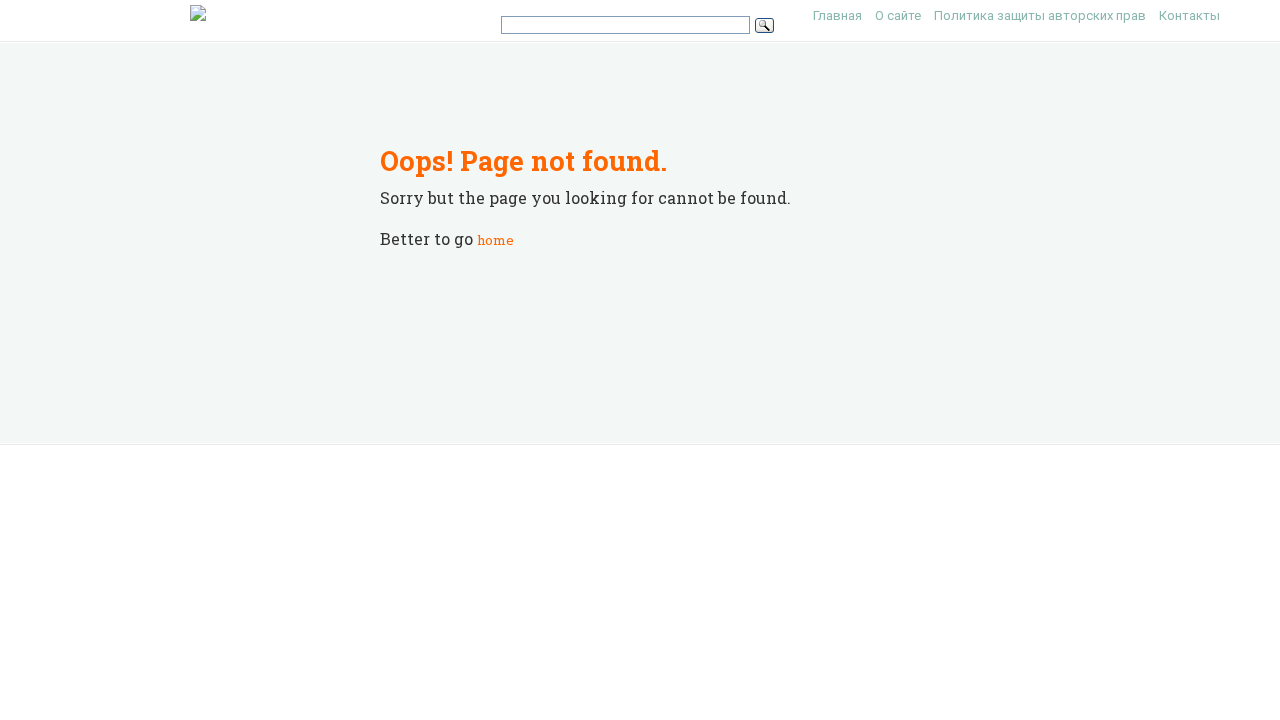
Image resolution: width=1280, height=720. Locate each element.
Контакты (1189, 15)
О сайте (898, 15)
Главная (837, 15)
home (495, 240)
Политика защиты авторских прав (1040, 15)
